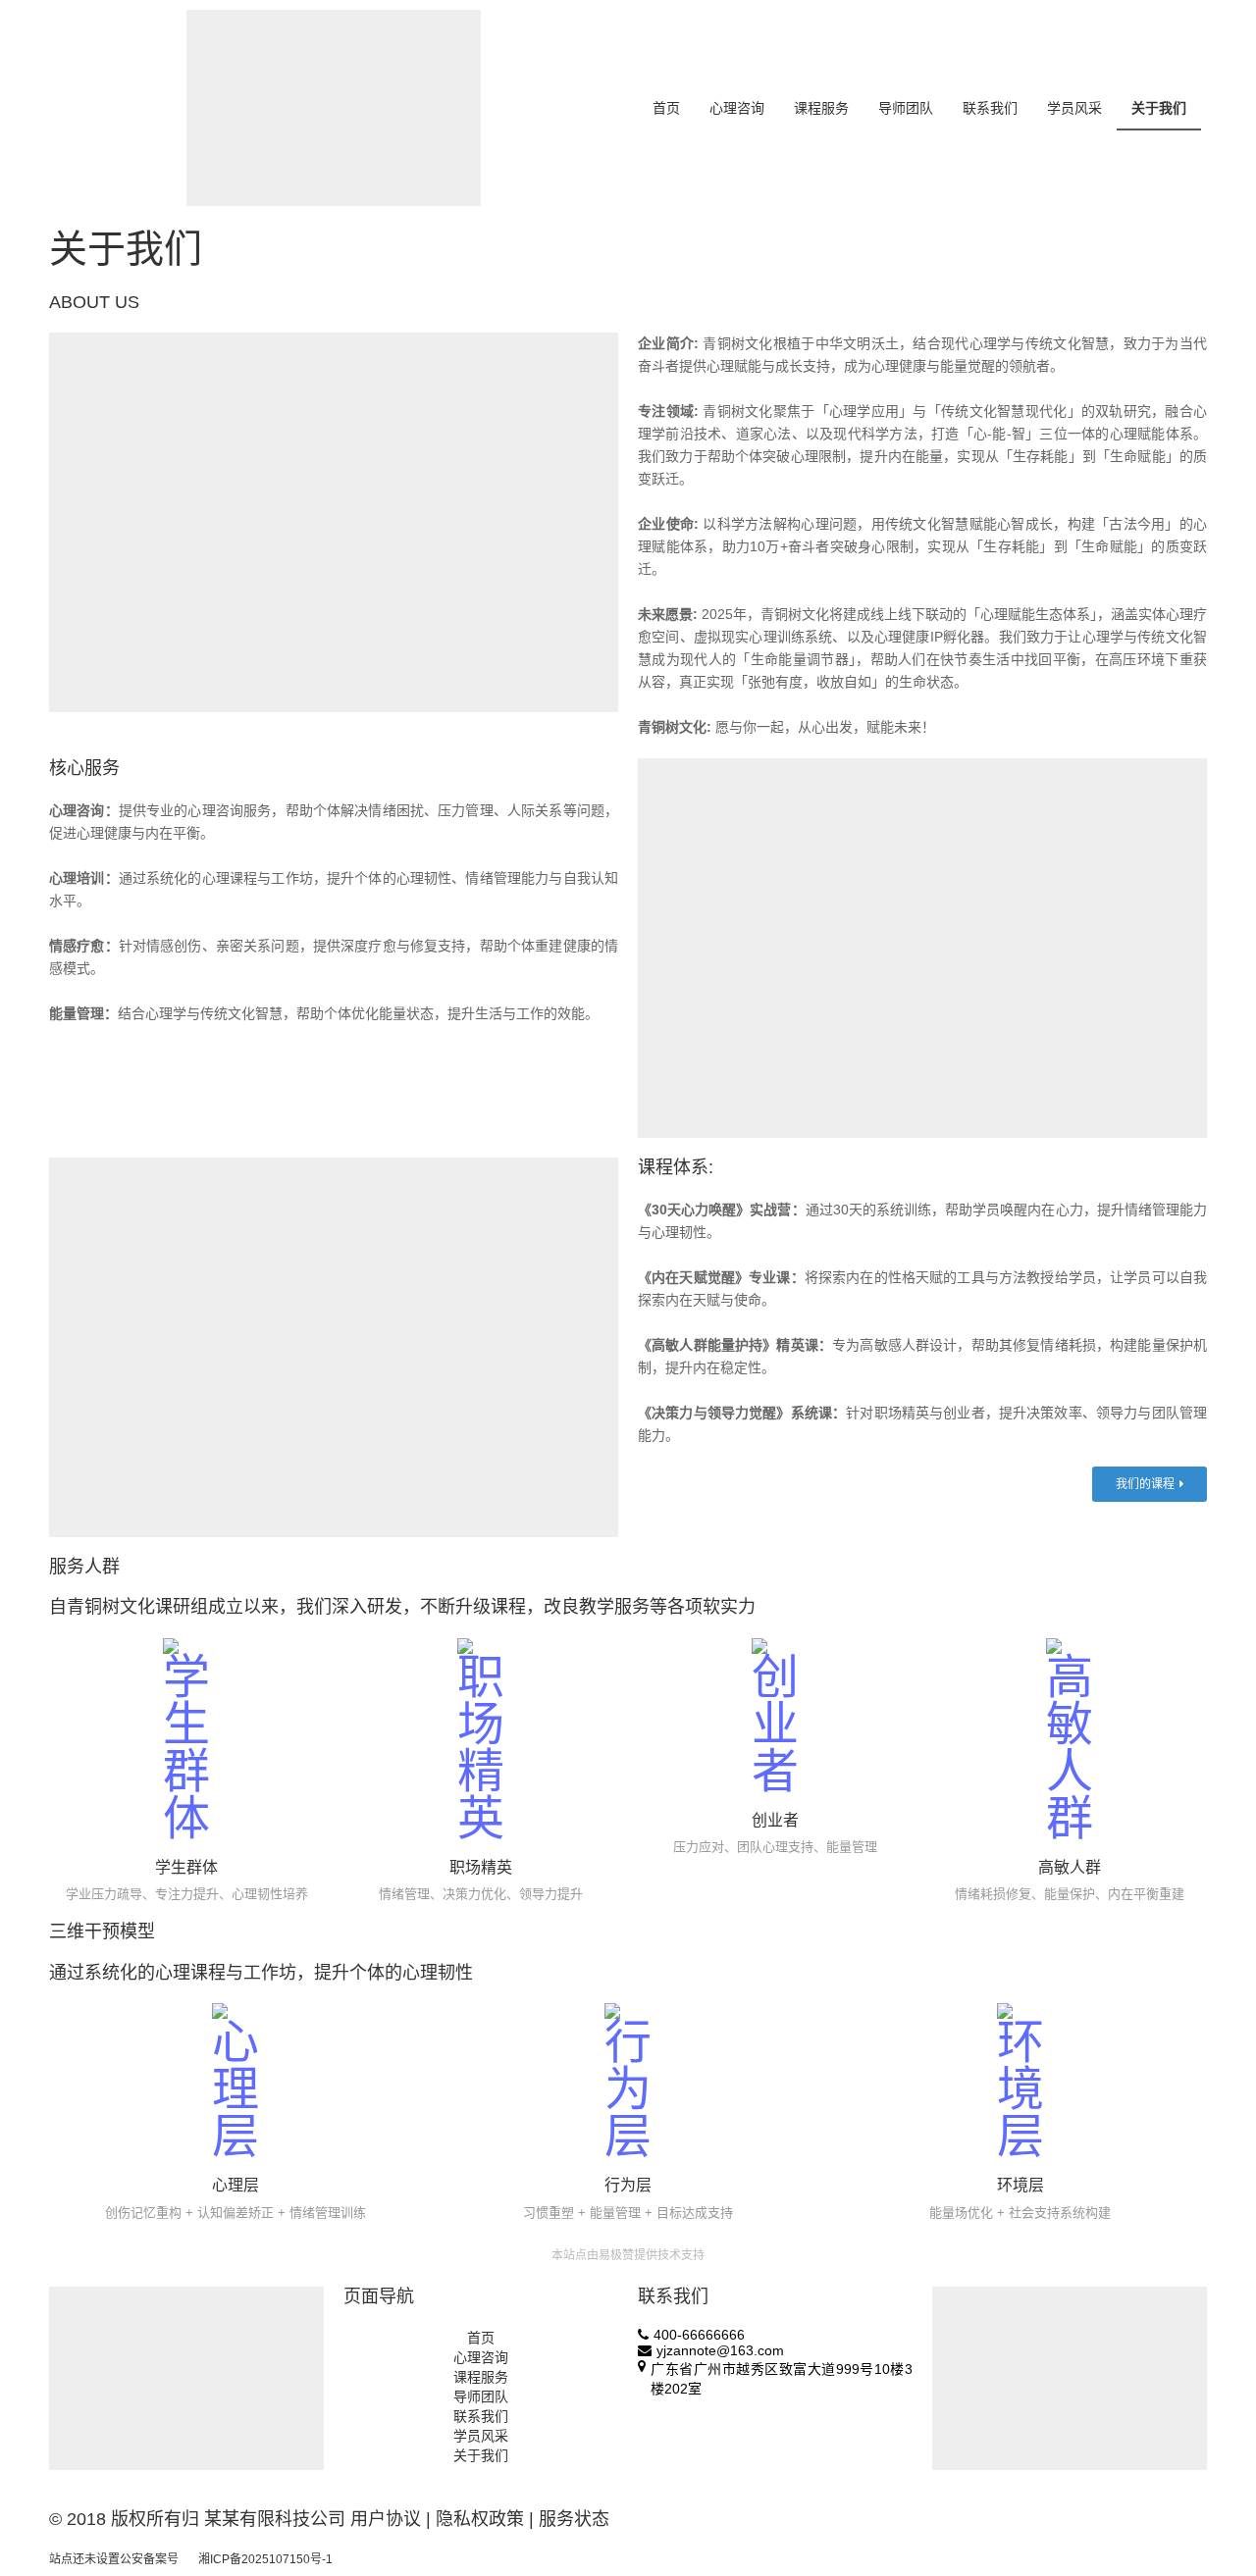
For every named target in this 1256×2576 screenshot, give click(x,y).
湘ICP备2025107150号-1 (265, 2559)
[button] (1150, 1484)
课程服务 (821, 108)
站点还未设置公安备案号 (114, 2559)
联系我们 (990, 108)
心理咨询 (737, 108)
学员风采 (1074, 108)
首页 (666, 108)
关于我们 (1159, 108)
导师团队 (906, 108)
